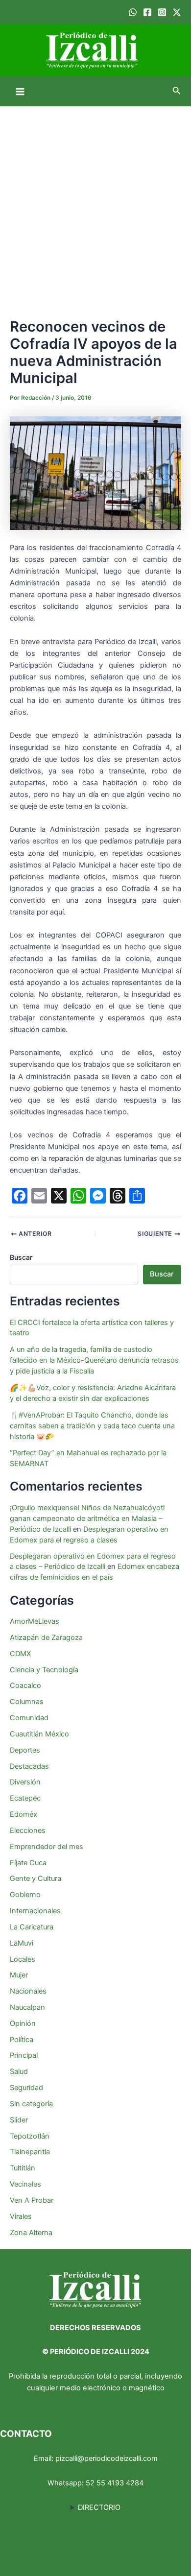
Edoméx (24, 1814)
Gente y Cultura (36, 1878)
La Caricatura (32, 1927)
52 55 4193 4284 (115, 2483)
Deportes (25, 1750)
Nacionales (28, 1991)
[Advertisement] (95, 207)
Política (22, 2040)
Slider (19, 2120)
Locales (23, 1959)
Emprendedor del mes (47, 1847)
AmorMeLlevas (35, 1621)
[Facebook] (147, 12)
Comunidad (29, 1718)
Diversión (25, 1782)
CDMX (20, 1654)
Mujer (19, 1975)
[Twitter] (177, 12)
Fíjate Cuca (28, 1863)
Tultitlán (23, 2168)
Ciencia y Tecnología (44, 1670)
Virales (21, 2216)
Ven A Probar (32, 2200)
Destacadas (29, 1766)
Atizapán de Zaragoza (46, 1637)
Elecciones (28, 1830)
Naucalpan (27, 2007)
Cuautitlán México (39, 1734)
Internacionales (35, 1911)
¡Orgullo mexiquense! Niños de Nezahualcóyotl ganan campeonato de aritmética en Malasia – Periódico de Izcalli (87, 1518)
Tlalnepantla (30, 2152)
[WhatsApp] (133, 12)
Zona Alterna (31, 2233)
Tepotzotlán (30, 2136)
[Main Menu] (20, 92)
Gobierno (25, 1895)
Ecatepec (25, 1798)
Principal (24, 2055)
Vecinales (25, 2184)
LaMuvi (22, 1943)
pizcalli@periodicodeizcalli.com (107, 2458)
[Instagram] (162, 12)
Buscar (21, 1257)
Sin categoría (31, 2104)
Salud (19, 2071)
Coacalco (25, 1685)
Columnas (27, 1702)
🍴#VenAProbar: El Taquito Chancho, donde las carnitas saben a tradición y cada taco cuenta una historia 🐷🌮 (92, 1426)
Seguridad (26, 2088)
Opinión (23, 2023)
